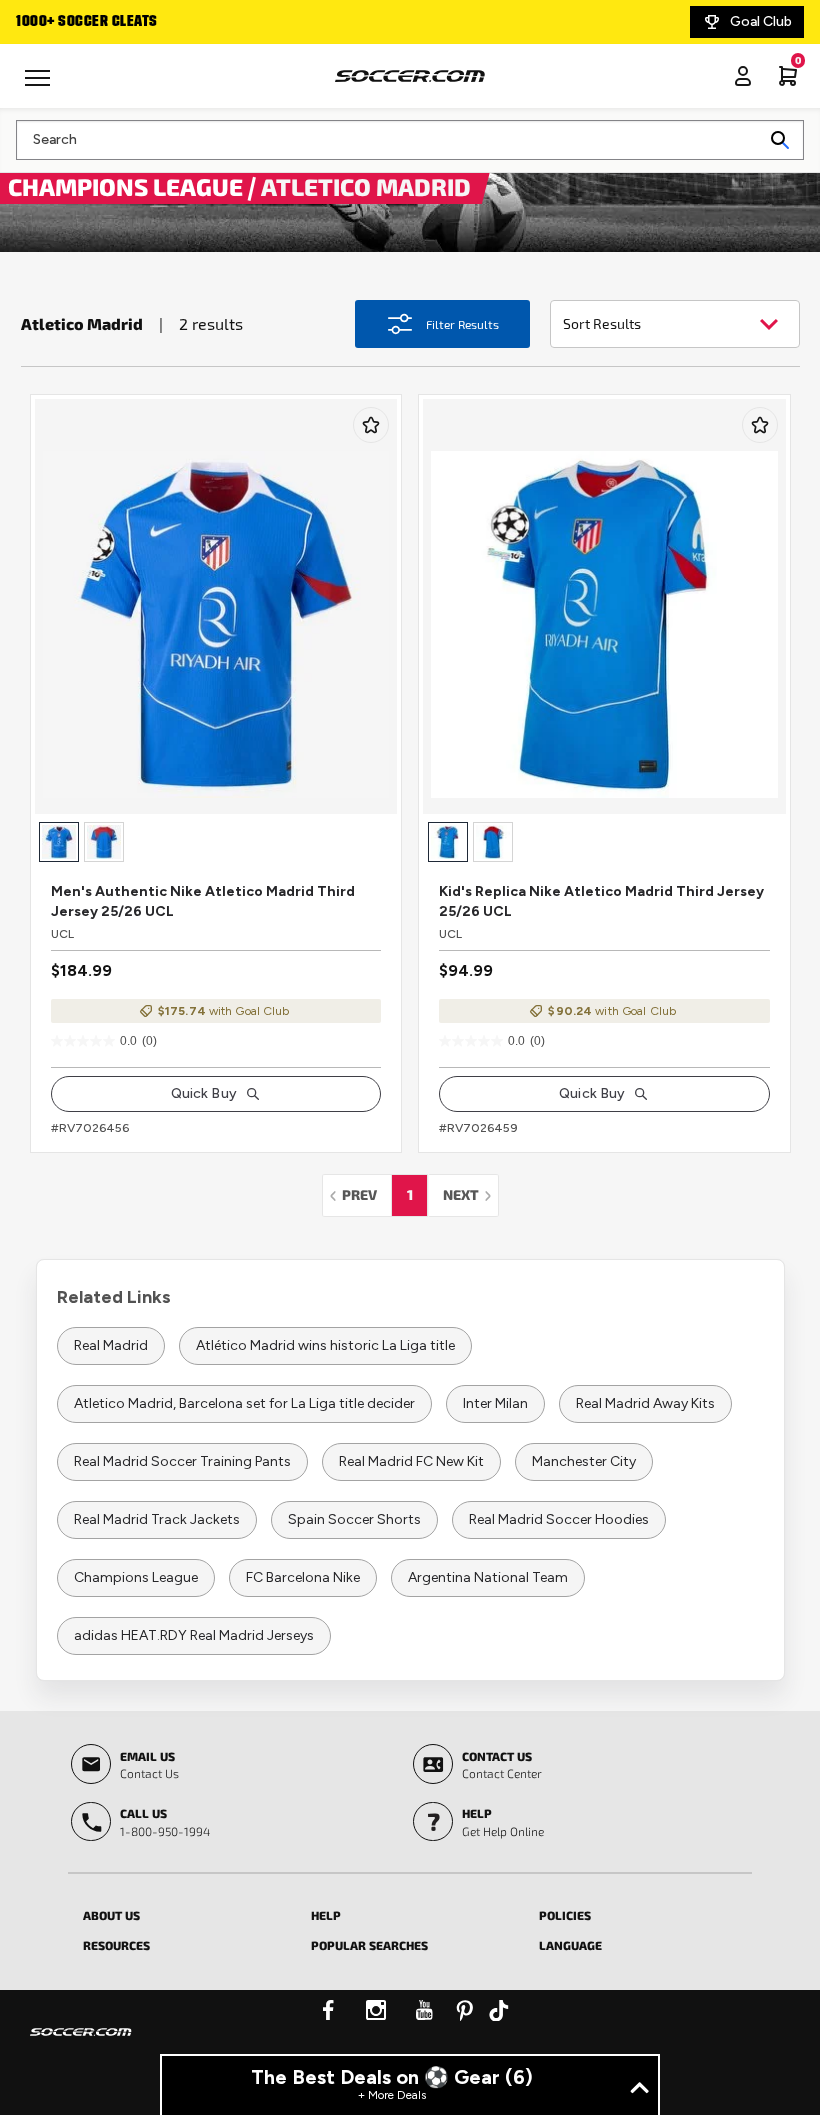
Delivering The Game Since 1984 (169, 22)
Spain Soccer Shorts (354, 1519)
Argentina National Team (488, 1577)
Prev (365, 1194)
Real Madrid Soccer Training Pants (182, 1461)
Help (326, 1915)
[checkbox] (371, 425)
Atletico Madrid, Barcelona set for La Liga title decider (244, 1403)
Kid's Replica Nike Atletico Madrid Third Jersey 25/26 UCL (601, 901)
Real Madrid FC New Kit (411, 1461)
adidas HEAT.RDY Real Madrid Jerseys (194, 1635)
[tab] (182, 1912)
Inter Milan (495, 1403)
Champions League (136, 1577)
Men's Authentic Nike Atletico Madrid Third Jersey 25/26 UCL (203, 901)
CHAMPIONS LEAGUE (128, 186)
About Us (111, 1915)
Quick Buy (204, 1093)
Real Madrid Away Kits (645, 1403)
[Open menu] (40, 85)
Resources (116, 1945)
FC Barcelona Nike (303, 1577)
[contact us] (81, 2045)
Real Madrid (111, 1345)
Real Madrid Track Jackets (157, 1519)
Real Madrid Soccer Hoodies (559, 1519)
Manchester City (584, 1461)
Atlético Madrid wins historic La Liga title (325, 1345)
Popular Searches (369, 1945)
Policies (565, 1915)
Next (470, 1194)
